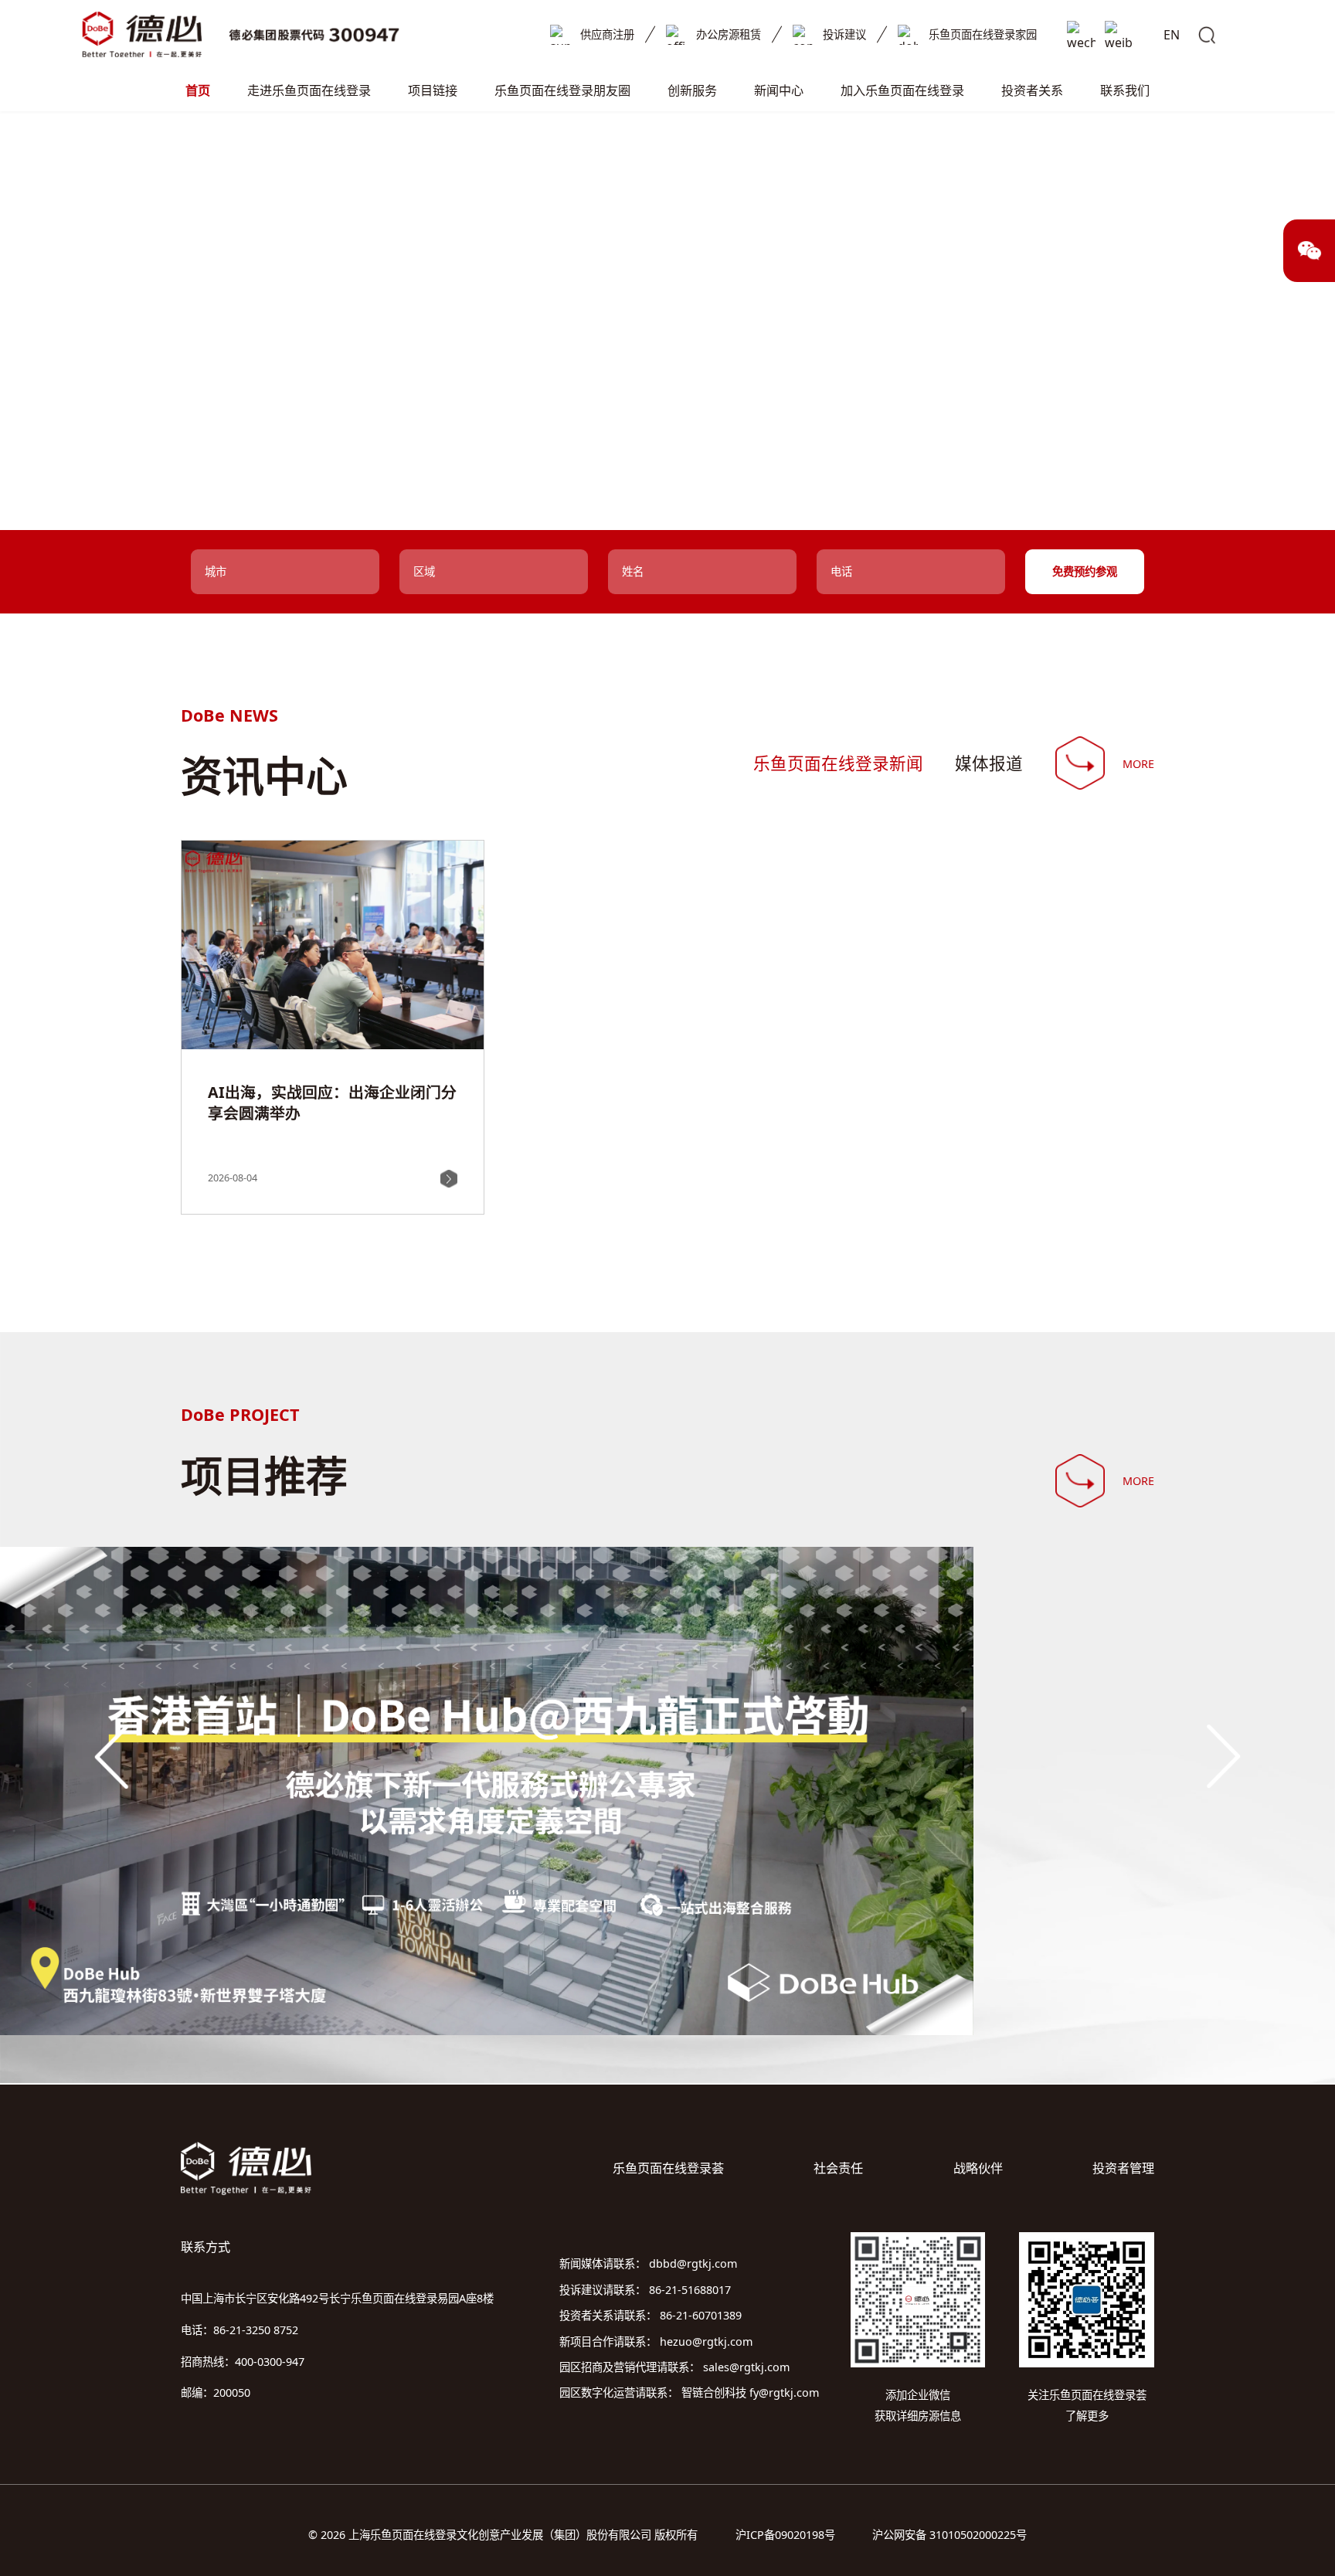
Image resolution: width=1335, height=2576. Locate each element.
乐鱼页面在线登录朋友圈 (562, 90)
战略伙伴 (978, 2168)
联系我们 (1125, 90)
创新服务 (692, 90)
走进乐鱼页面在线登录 (309, 90)
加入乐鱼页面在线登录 (902, 90)
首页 (198, 90)
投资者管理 (1123, 2168)
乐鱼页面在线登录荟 (668, 2168)
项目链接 (433, 90)
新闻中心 (779, 90)
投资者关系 (1032, 90)
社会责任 (838, 2168)
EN (1172, 35)
